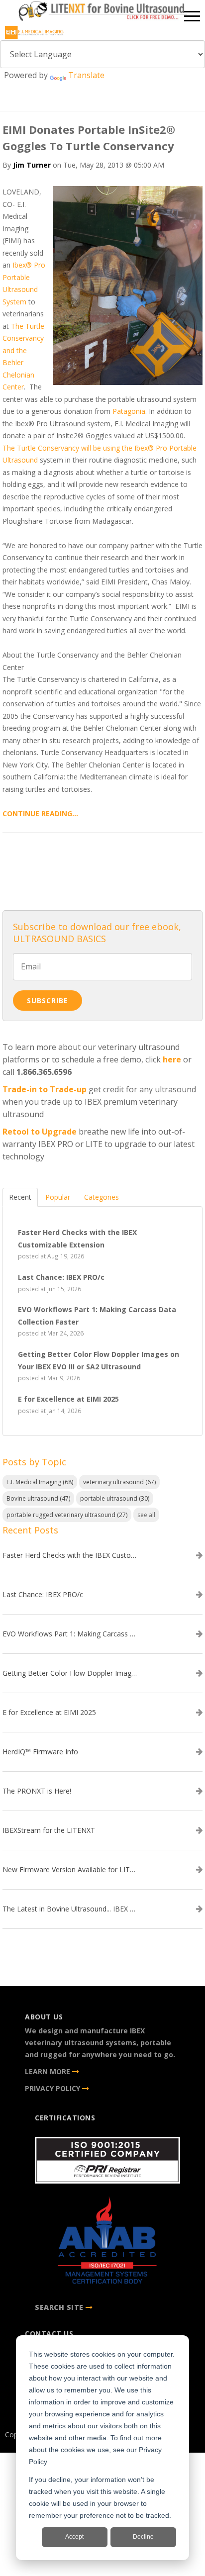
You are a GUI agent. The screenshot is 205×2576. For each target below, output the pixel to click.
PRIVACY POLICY (53, 2088)
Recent (20, 1197)
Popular (58, 1197)
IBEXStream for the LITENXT (49, 1830)
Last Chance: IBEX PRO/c (43, 1595)
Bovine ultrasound (38, 1498)
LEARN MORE (49, 2071)
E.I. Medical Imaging (40, 1482)
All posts (102, 868)
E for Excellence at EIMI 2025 (49, 1713)
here (172, 1059)
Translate (86, 75)
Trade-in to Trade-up (45, 1089)
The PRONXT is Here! (37, 1791)
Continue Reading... (40, 813)
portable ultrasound (115, 1498)
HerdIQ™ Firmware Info (40, 1752)
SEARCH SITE (59, 2307)
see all (146, 1515)
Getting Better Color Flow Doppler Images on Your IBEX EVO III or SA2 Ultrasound (70, 1673)
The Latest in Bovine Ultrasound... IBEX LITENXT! (70, 1909)
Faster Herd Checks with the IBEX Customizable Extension (70, 1555)
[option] (102, 13)
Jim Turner (32, 165)
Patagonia (129, 411)
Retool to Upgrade (40, 1132)
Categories (102, 1197)
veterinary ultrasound (119, 1482)
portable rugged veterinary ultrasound (67, 1515)
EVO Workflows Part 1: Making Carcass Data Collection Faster (70, 1634)
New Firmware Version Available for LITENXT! (70, 1870)
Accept (74, 2537)
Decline (143, 2537)
